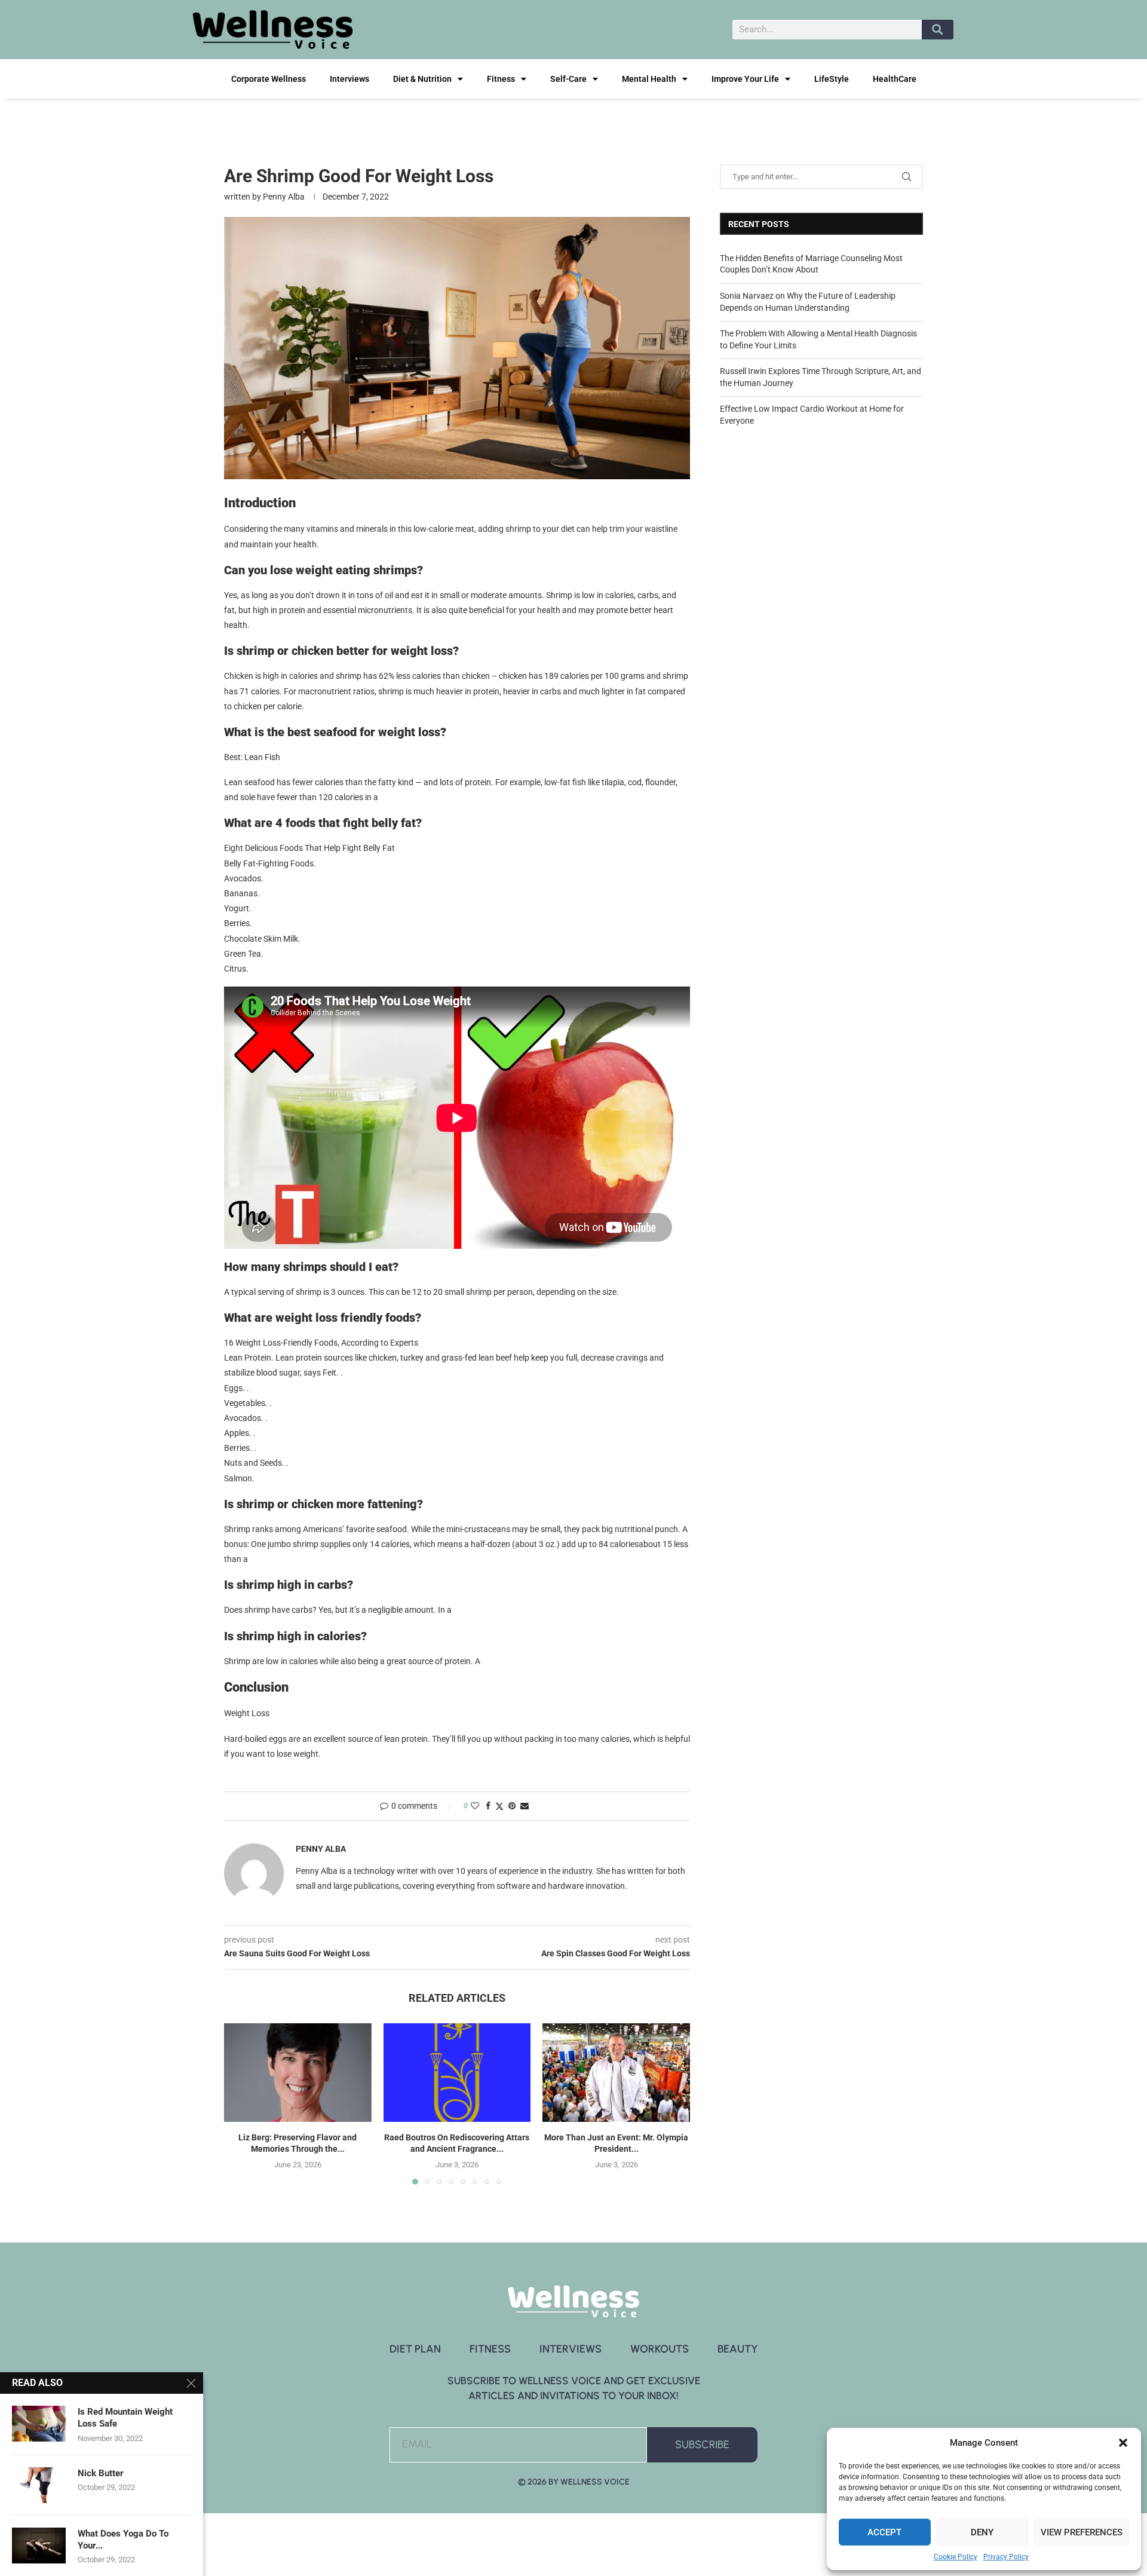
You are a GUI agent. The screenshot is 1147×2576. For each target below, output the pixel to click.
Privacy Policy (1006, 2557)
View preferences (1082, 2532)
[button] (1123, 2443)
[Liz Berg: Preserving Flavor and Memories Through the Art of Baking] (298, 2072)
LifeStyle (832, 79)
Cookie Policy (956, 2557)
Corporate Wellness (269, 79)
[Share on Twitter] (499, 1806)
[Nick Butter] (39, 2485)
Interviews (349, 79)
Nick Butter (101, 2473)
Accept (884, 2532)
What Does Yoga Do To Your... (123, 2540)
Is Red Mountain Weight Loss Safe (125, 2418)
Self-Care (568, 79)
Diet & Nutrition (422, 79)
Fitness (501, 79)
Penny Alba (284, 197)
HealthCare (895, 79)
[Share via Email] (525, 1806)
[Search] (938, 30)
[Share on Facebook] (488, 1806)
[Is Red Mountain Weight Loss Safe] (39, 2424)
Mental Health (649, 79)
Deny (982, 2532)
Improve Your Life (745, 79)
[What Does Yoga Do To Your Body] (39, 2546)
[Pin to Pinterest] (512, 1806)
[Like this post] (475, 1806)
